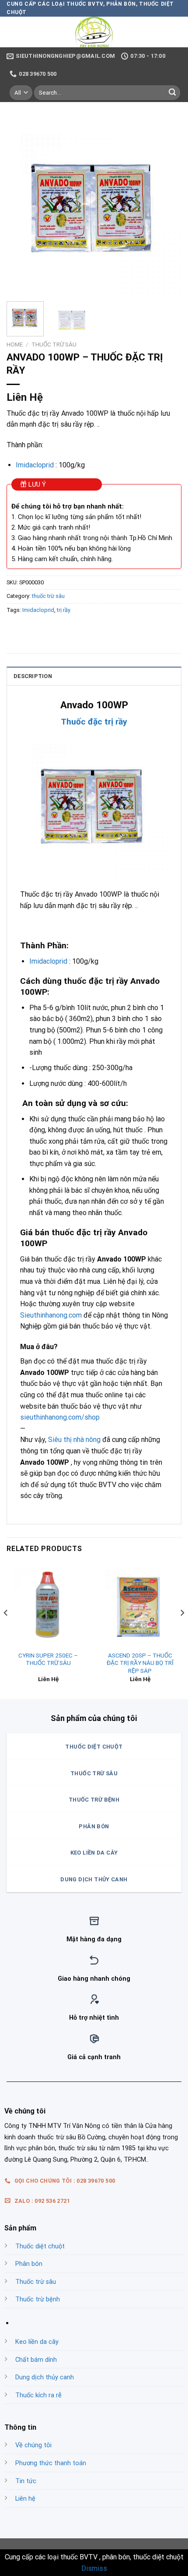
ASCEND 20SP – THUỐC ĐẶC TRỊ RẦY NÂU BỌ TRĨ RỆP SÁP (140, 1663)
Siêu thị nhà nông (74, 1440)
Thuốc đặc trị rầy (94, 722)
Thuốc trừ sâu (36, 2282)
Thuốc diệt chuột (40, 2246)
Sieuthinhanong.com (51, 1315)
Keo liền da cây (37, 2342)
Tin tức (26, 2481)
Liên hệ (25, 2499)
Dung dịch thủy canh (45, 2377)
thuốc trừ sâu (54, 344)
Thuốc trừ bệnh (38, 2299)
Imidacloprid (35, 465)
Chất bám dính (36, 2360)
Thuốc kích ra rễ (38, 2395)
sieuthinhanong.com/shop (60, 1417)
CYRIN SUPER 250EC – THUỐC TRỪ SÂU (48, 1659)
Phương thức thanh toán (51, 2463)
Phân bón (29, 2264)
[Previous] (21, 207)
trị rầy (64, 610)
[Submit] (172, 92)
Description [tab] (33, 676)
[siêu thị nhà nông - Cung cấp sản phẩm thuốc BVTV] (94, 32)
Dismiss (94, 2568)
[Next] (167, 207)
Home (15, 344)
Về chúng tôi (33, 2445)
